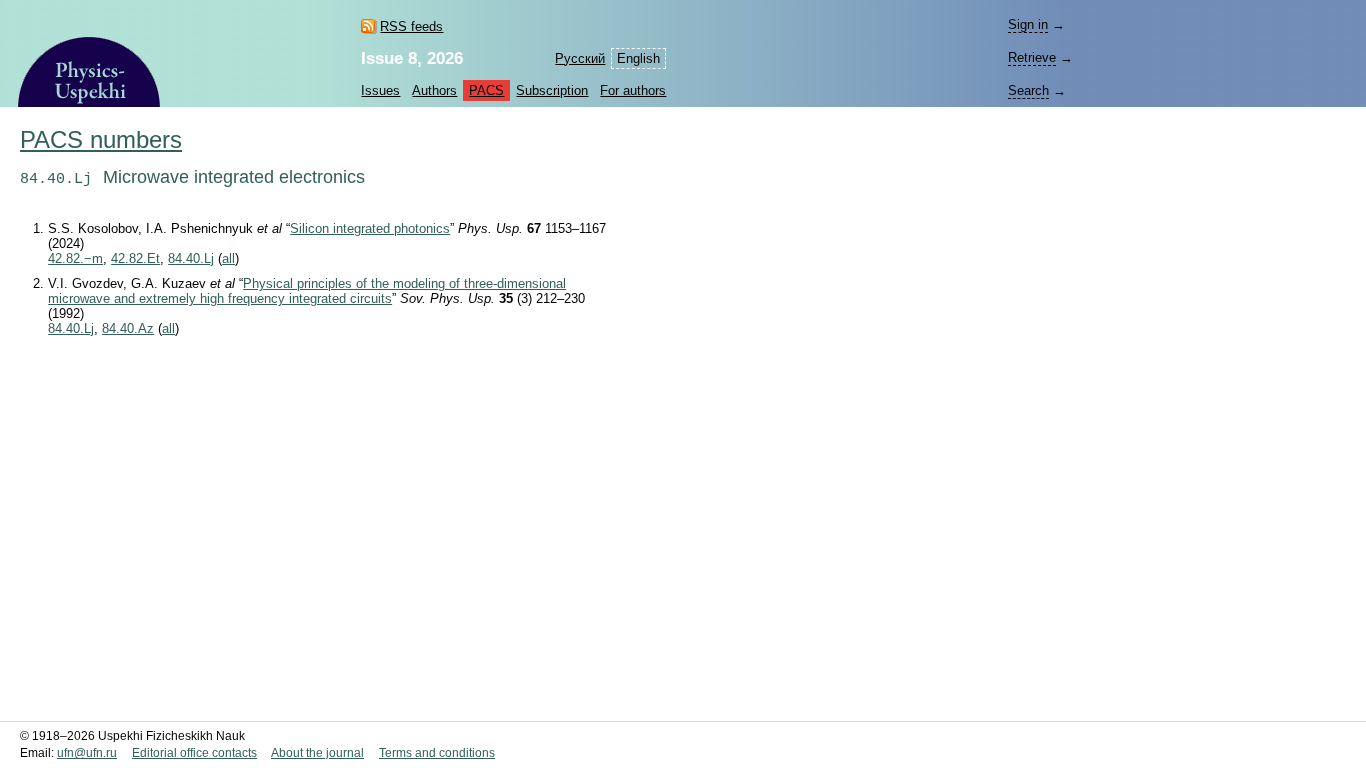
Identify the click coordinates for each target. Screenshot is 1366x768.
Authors (434, 90)
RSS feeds (411, 26)
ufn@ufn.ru (87, 753)
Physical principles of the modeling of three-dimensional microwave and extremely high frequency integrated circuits (307, 291)
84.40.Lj (191, 258)
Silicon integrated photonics (370, 228)
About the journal (317, 753)
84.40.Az (128, 328)
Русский (580, 58)
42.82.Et (135, 258)
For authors (633, 90)
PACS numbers (101, 140)
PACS (486, 90)
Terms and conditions (437, 753)
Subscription (552, 90)
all (228, 258)
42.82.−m (75, 258)
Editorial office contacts (194, 753)
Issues (380, 90)
